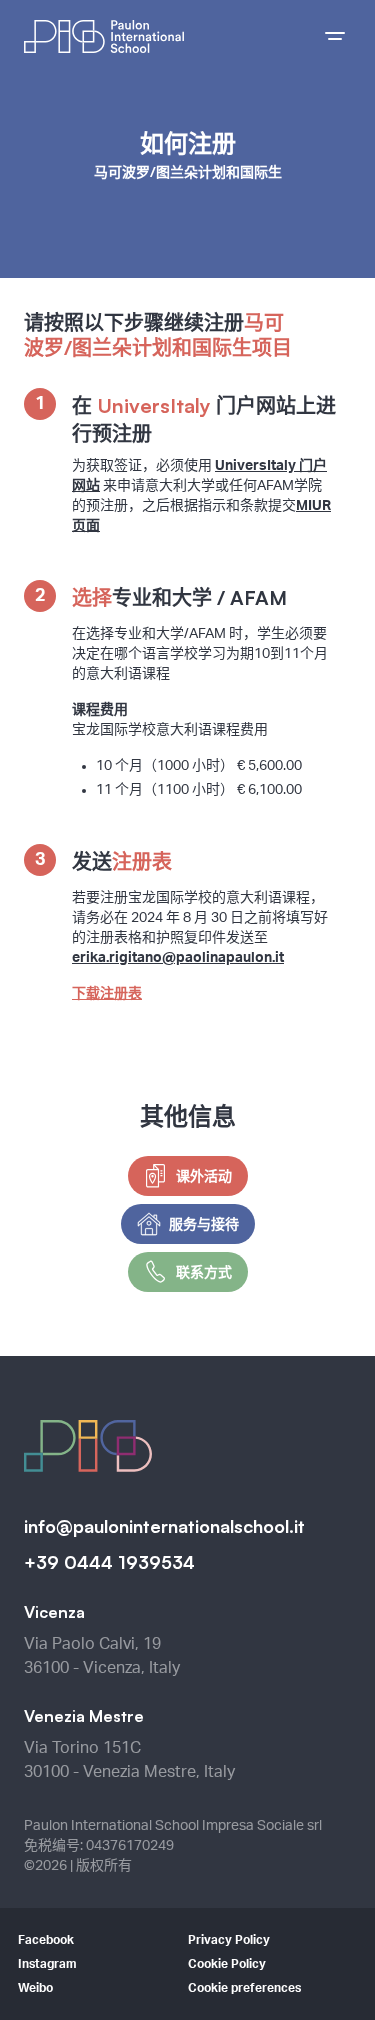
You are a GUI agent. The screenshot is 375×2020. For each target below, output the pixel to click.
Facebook (46, 1940)
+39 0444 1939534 (109, 1562)
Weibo (35, 1988)
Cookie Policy (227, 1964)
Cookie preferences (244, 1988)
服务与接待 (204, 1223)
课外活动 (204, 1175)
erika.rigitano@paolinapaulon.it (178, 958)
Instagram (47, 1964)
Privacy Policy (229, 1940)
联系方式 (204, 1271)
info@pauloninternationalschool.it (164, 1526)
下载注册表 (107, 994)
